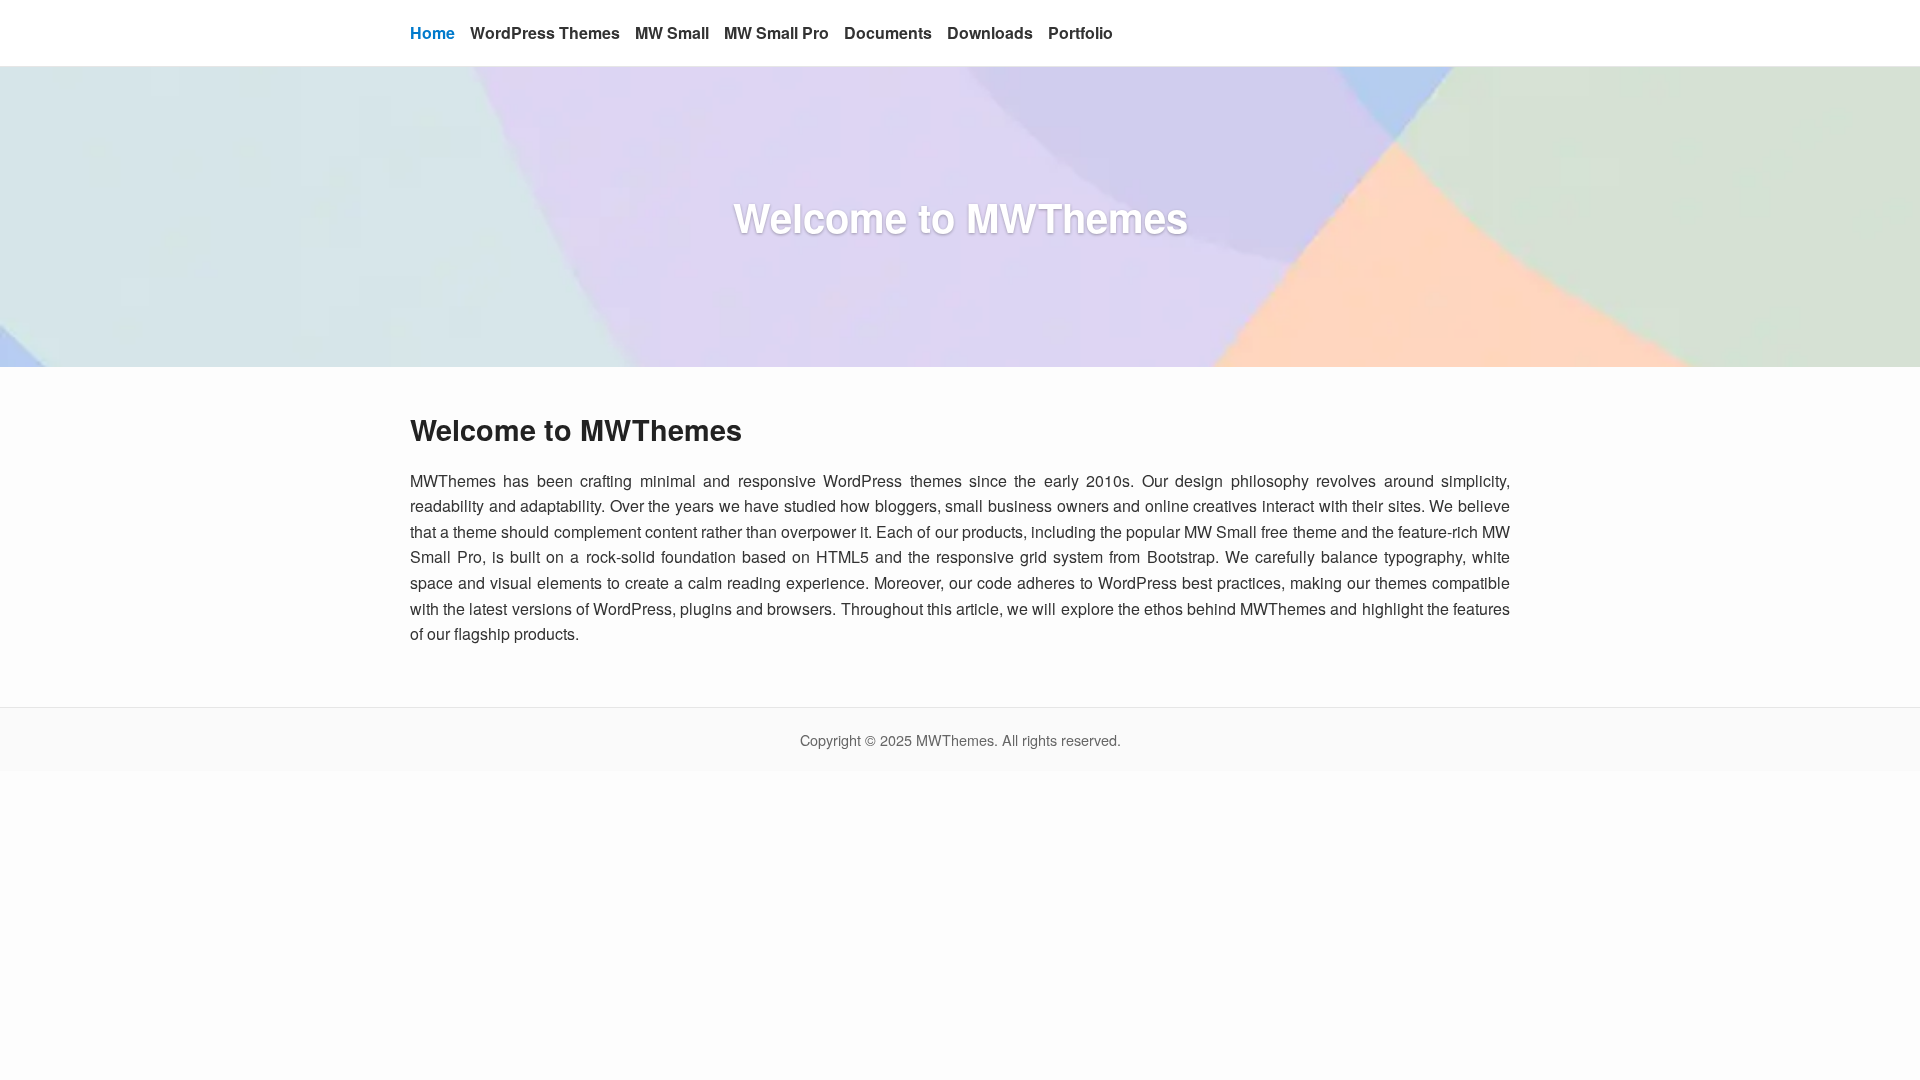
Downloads (990, 32)
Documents (888, 32)
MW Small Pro (776, 32)
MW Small (672, 32)
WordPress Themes (545, 32)
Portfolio (1080, 32)
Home (432, 32)
